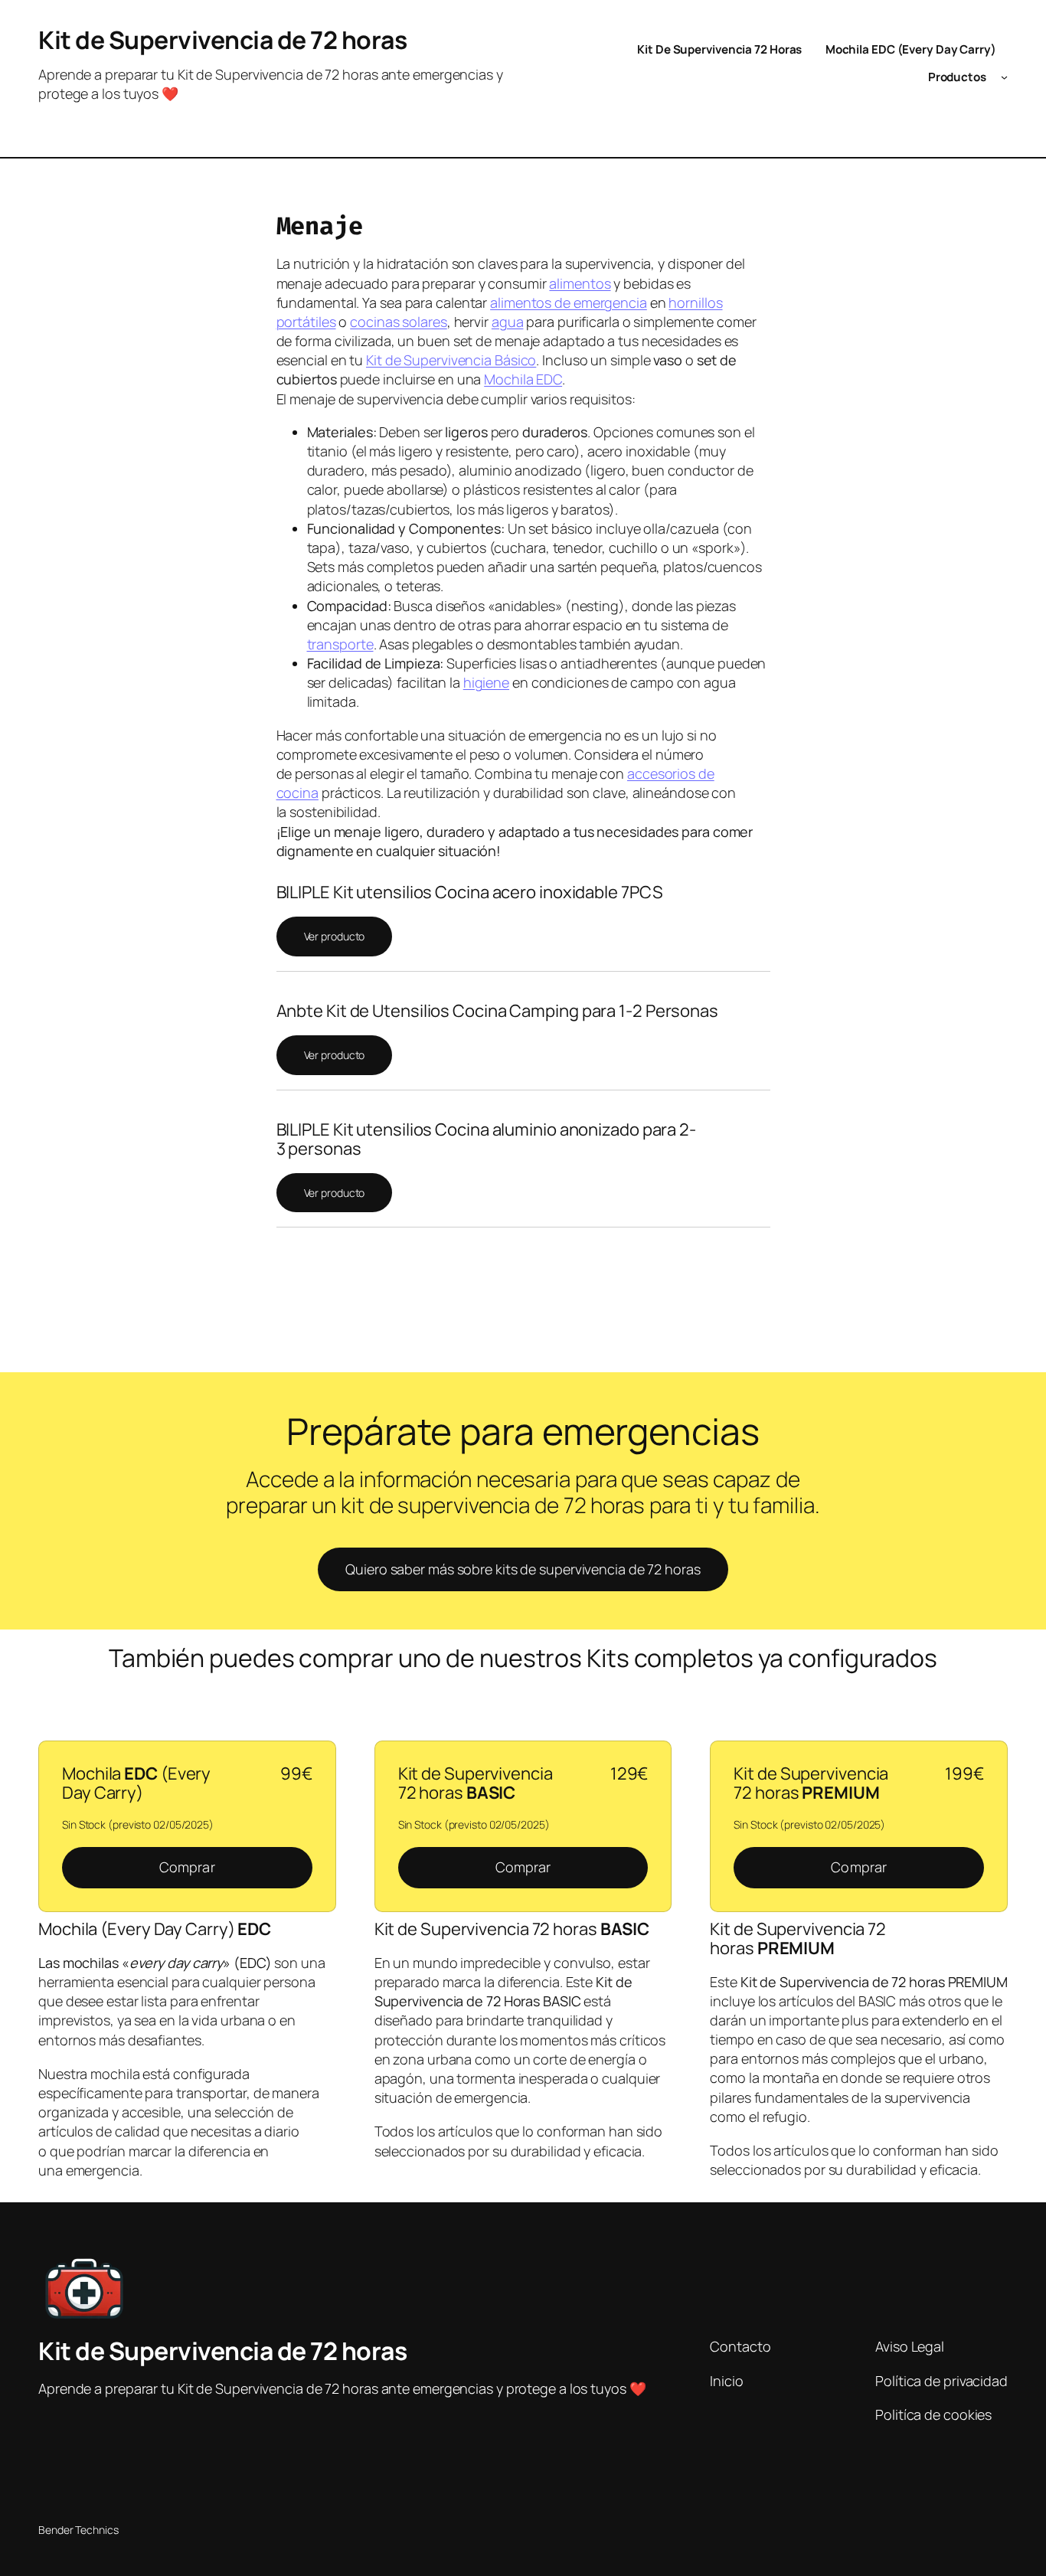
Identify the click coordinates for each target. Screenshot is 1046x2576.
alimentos (580, 283)
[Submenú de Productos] (1004, 77)
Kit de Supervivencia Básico (451, 360)
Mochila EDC (523, 379)
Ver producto (335, 936)
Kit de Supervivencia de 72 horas (222, 40)
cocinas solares (399, 322)
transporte (340, 644)
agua (508, 322)
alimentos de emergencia (569, 302)
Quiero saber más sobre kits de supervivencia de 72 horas (523, 1569)
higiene (486, 682)
